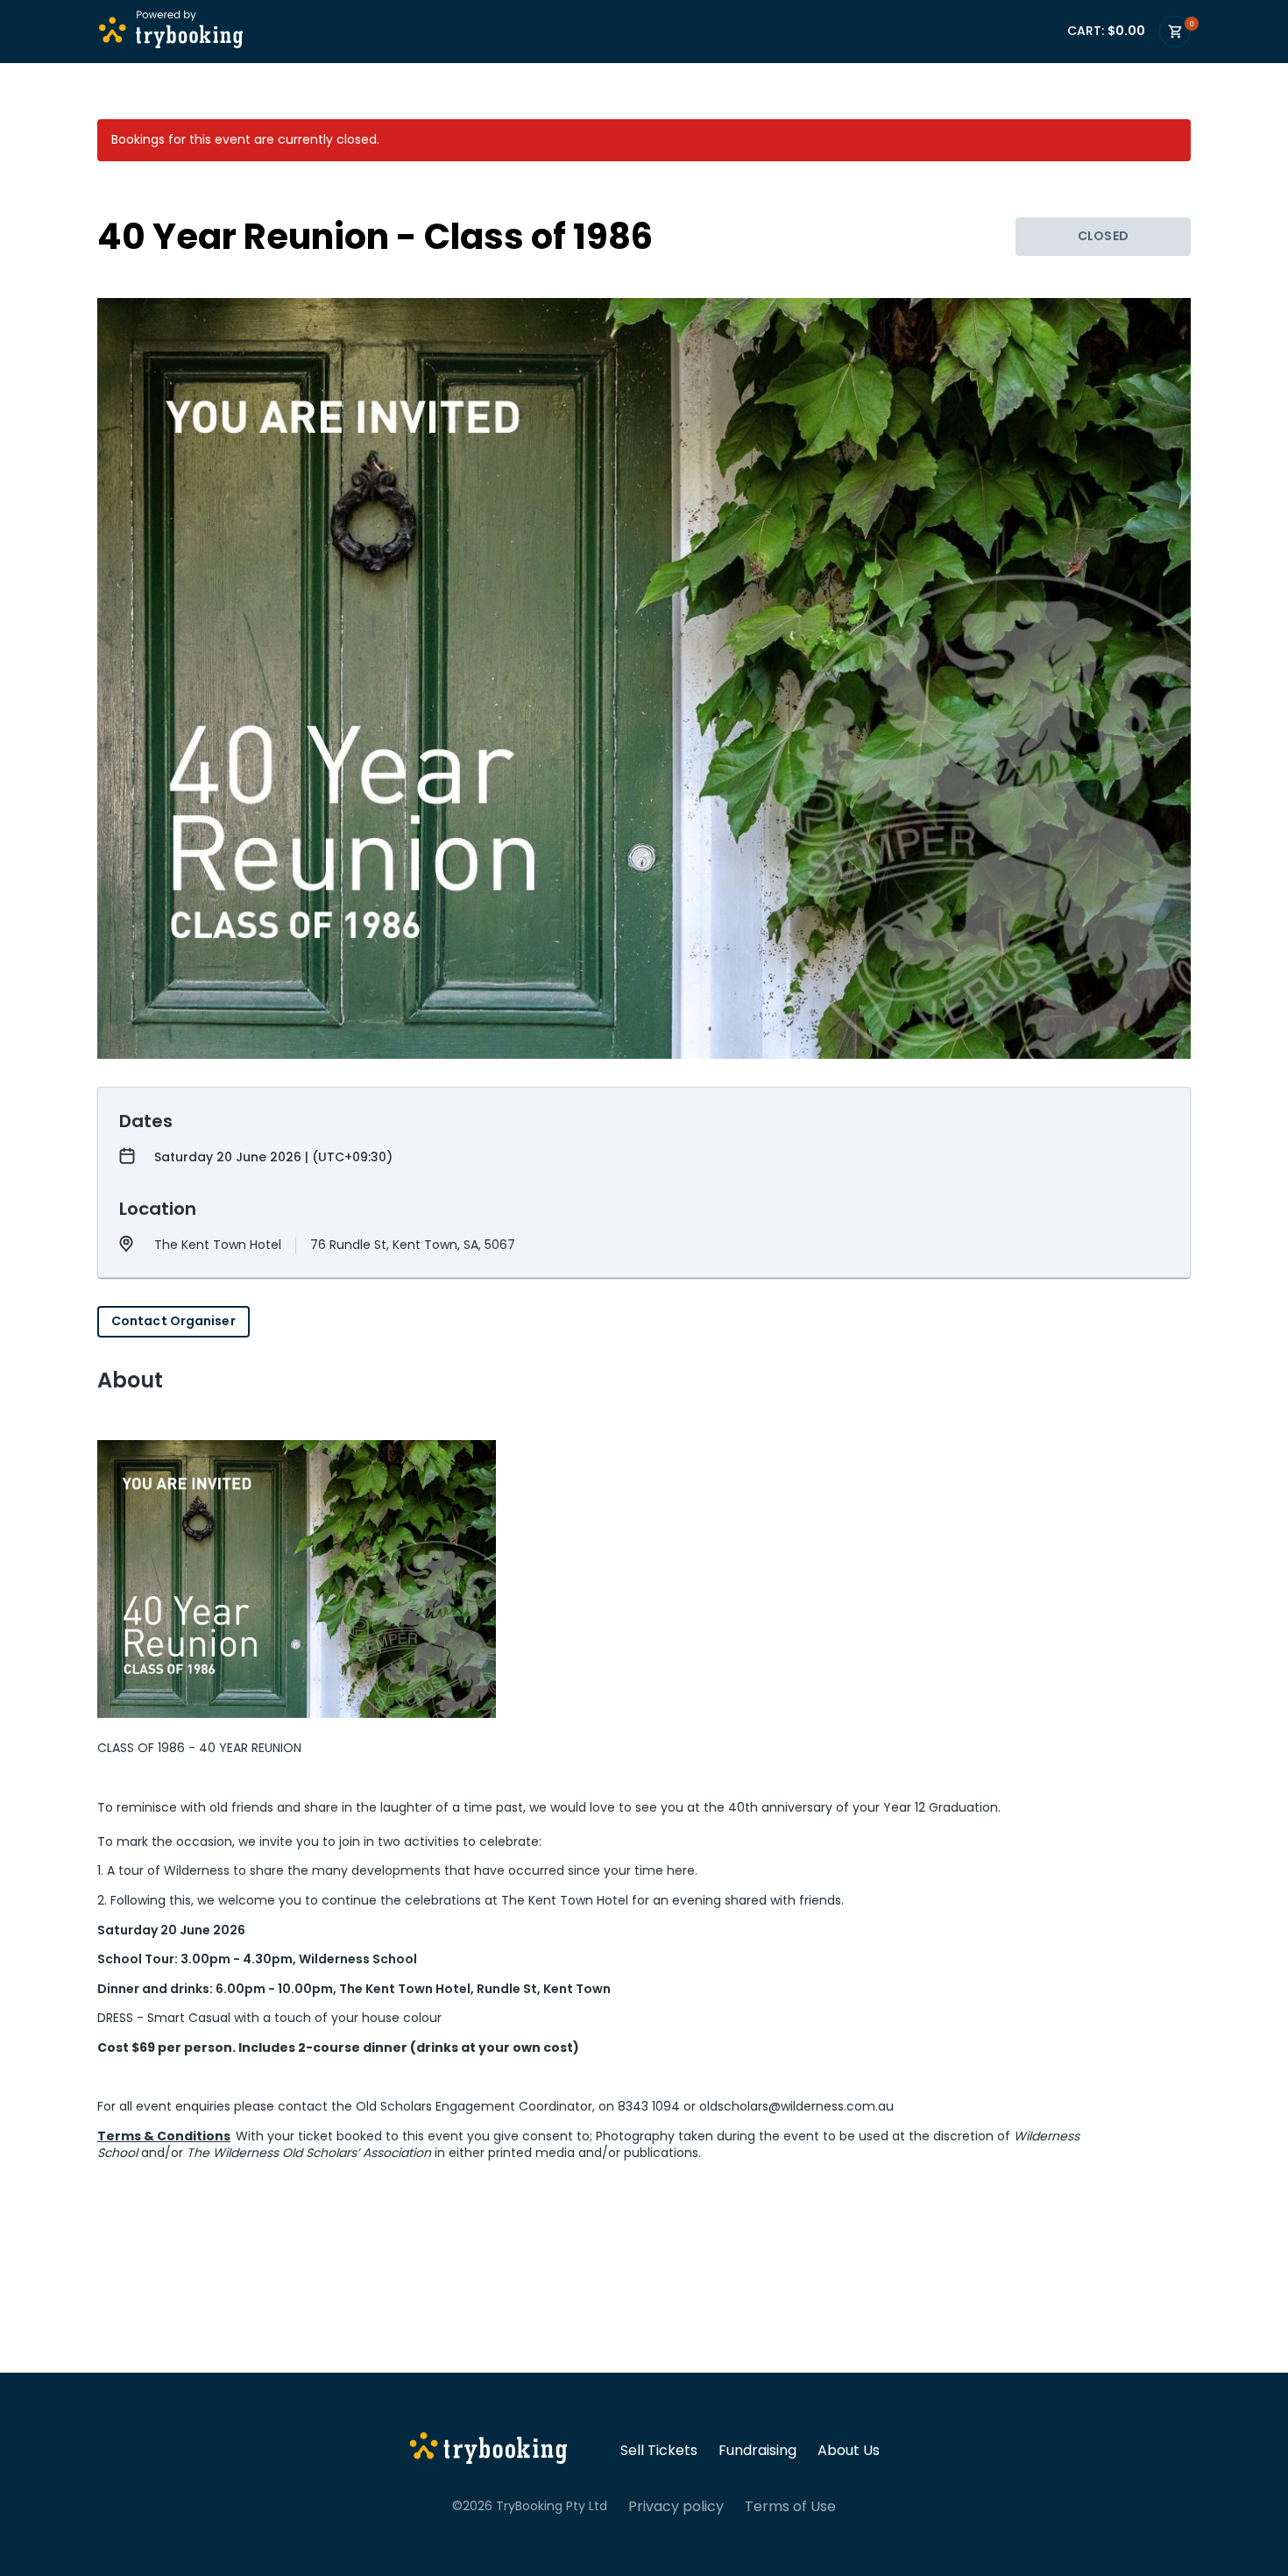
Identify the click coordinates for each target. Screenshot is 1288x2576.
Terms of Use (790, 2507)
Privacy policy (676, 2507)
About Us (849, 2451)
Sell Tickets (659, 2451)
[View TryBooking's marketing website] (488, 2451)
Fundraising (757, 2451)
